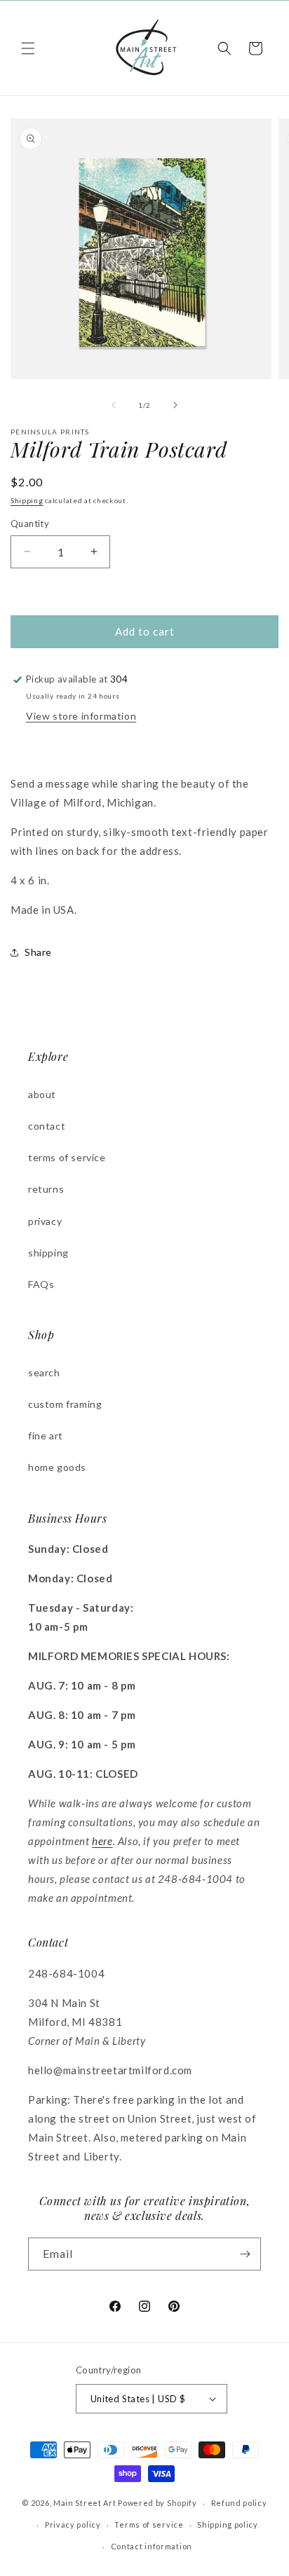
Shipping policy (228, 2524)
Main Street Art (85, 2503)
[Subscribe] (245, 2254)
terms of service (67, 1157)
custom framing (65, 1404)
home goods (57, 1467)
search (44, 1372)
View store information (81, 716)
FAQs (41, 1284)
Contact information (152, 2546)
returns (46, 1189)
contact (47, 1126)
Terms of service (149, 2524)
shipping (48, 1253)
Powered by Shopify (157, 2503)
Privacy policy (73, 2524)
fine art (46, 1436)
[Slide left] (114, 405)
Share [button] (38, 952)
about (42, 1094)
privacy (45, 1221)
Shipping (27, 500)
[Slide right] (175, 405)
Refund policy (239, 2503)
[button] (28, 48)
